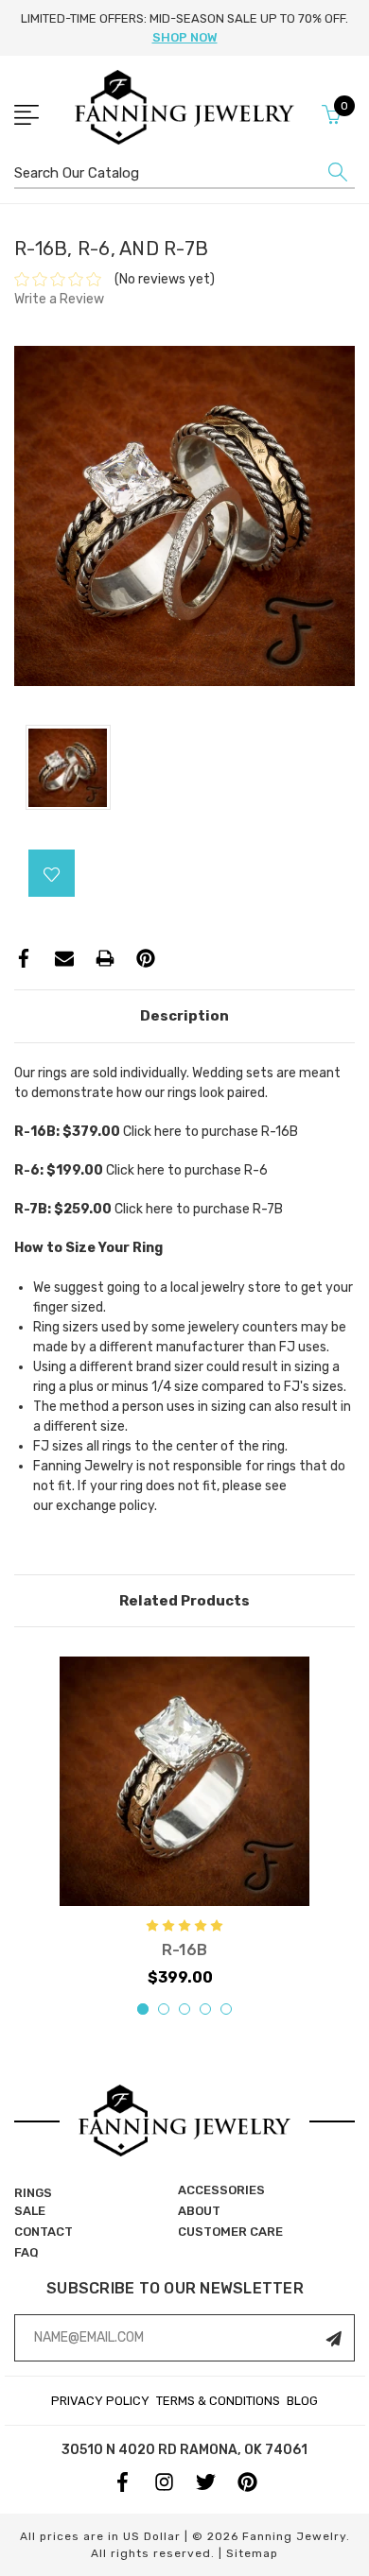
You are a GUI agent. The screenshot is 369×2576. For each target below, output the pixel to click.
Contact (44, 2232)
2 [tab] (164, 2009)
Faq (26, 2252)
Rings (33, 2193)
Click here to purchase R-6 (187, 1170)
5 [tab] (226, 2009)
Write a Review (59, 299)
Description (184, 1016)
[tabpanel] (184, 1823)
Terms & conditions (218, 2401)
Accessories (221, 2190)
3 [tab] (184, 2009)
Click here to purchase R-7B (199, 1209)
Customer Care (230, 2232)
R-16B (184, 1950)
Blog (302, 2401)
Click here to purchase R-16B (211, 1132)
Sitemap (252, 2553)
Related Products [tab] (184, 1601)
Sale (30, 2211)
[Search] (338, 177)
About (199, 2211)
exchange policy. (106, 1506)
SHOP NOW (185, 37)
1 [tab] (143, 2009)
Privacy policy (100, 2401)
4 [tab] (205, 2009)
